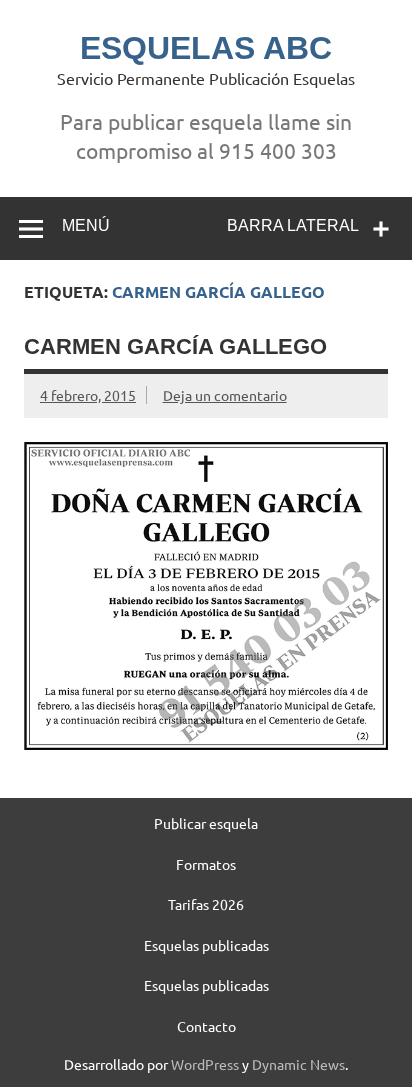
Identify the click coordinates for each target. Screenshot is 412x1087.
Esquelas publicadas (206, 945)
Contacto (206, 1026)
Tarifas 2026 (206, 904)
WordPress (205, 1064)
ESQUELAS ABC (206, 48)
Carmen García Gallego (175, 346)
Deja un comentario (225, 395)
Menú (86, 225)
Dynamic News (298, 1064)
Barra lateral (293, 225)
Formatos (206, 864)
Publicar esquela (206, 823)
